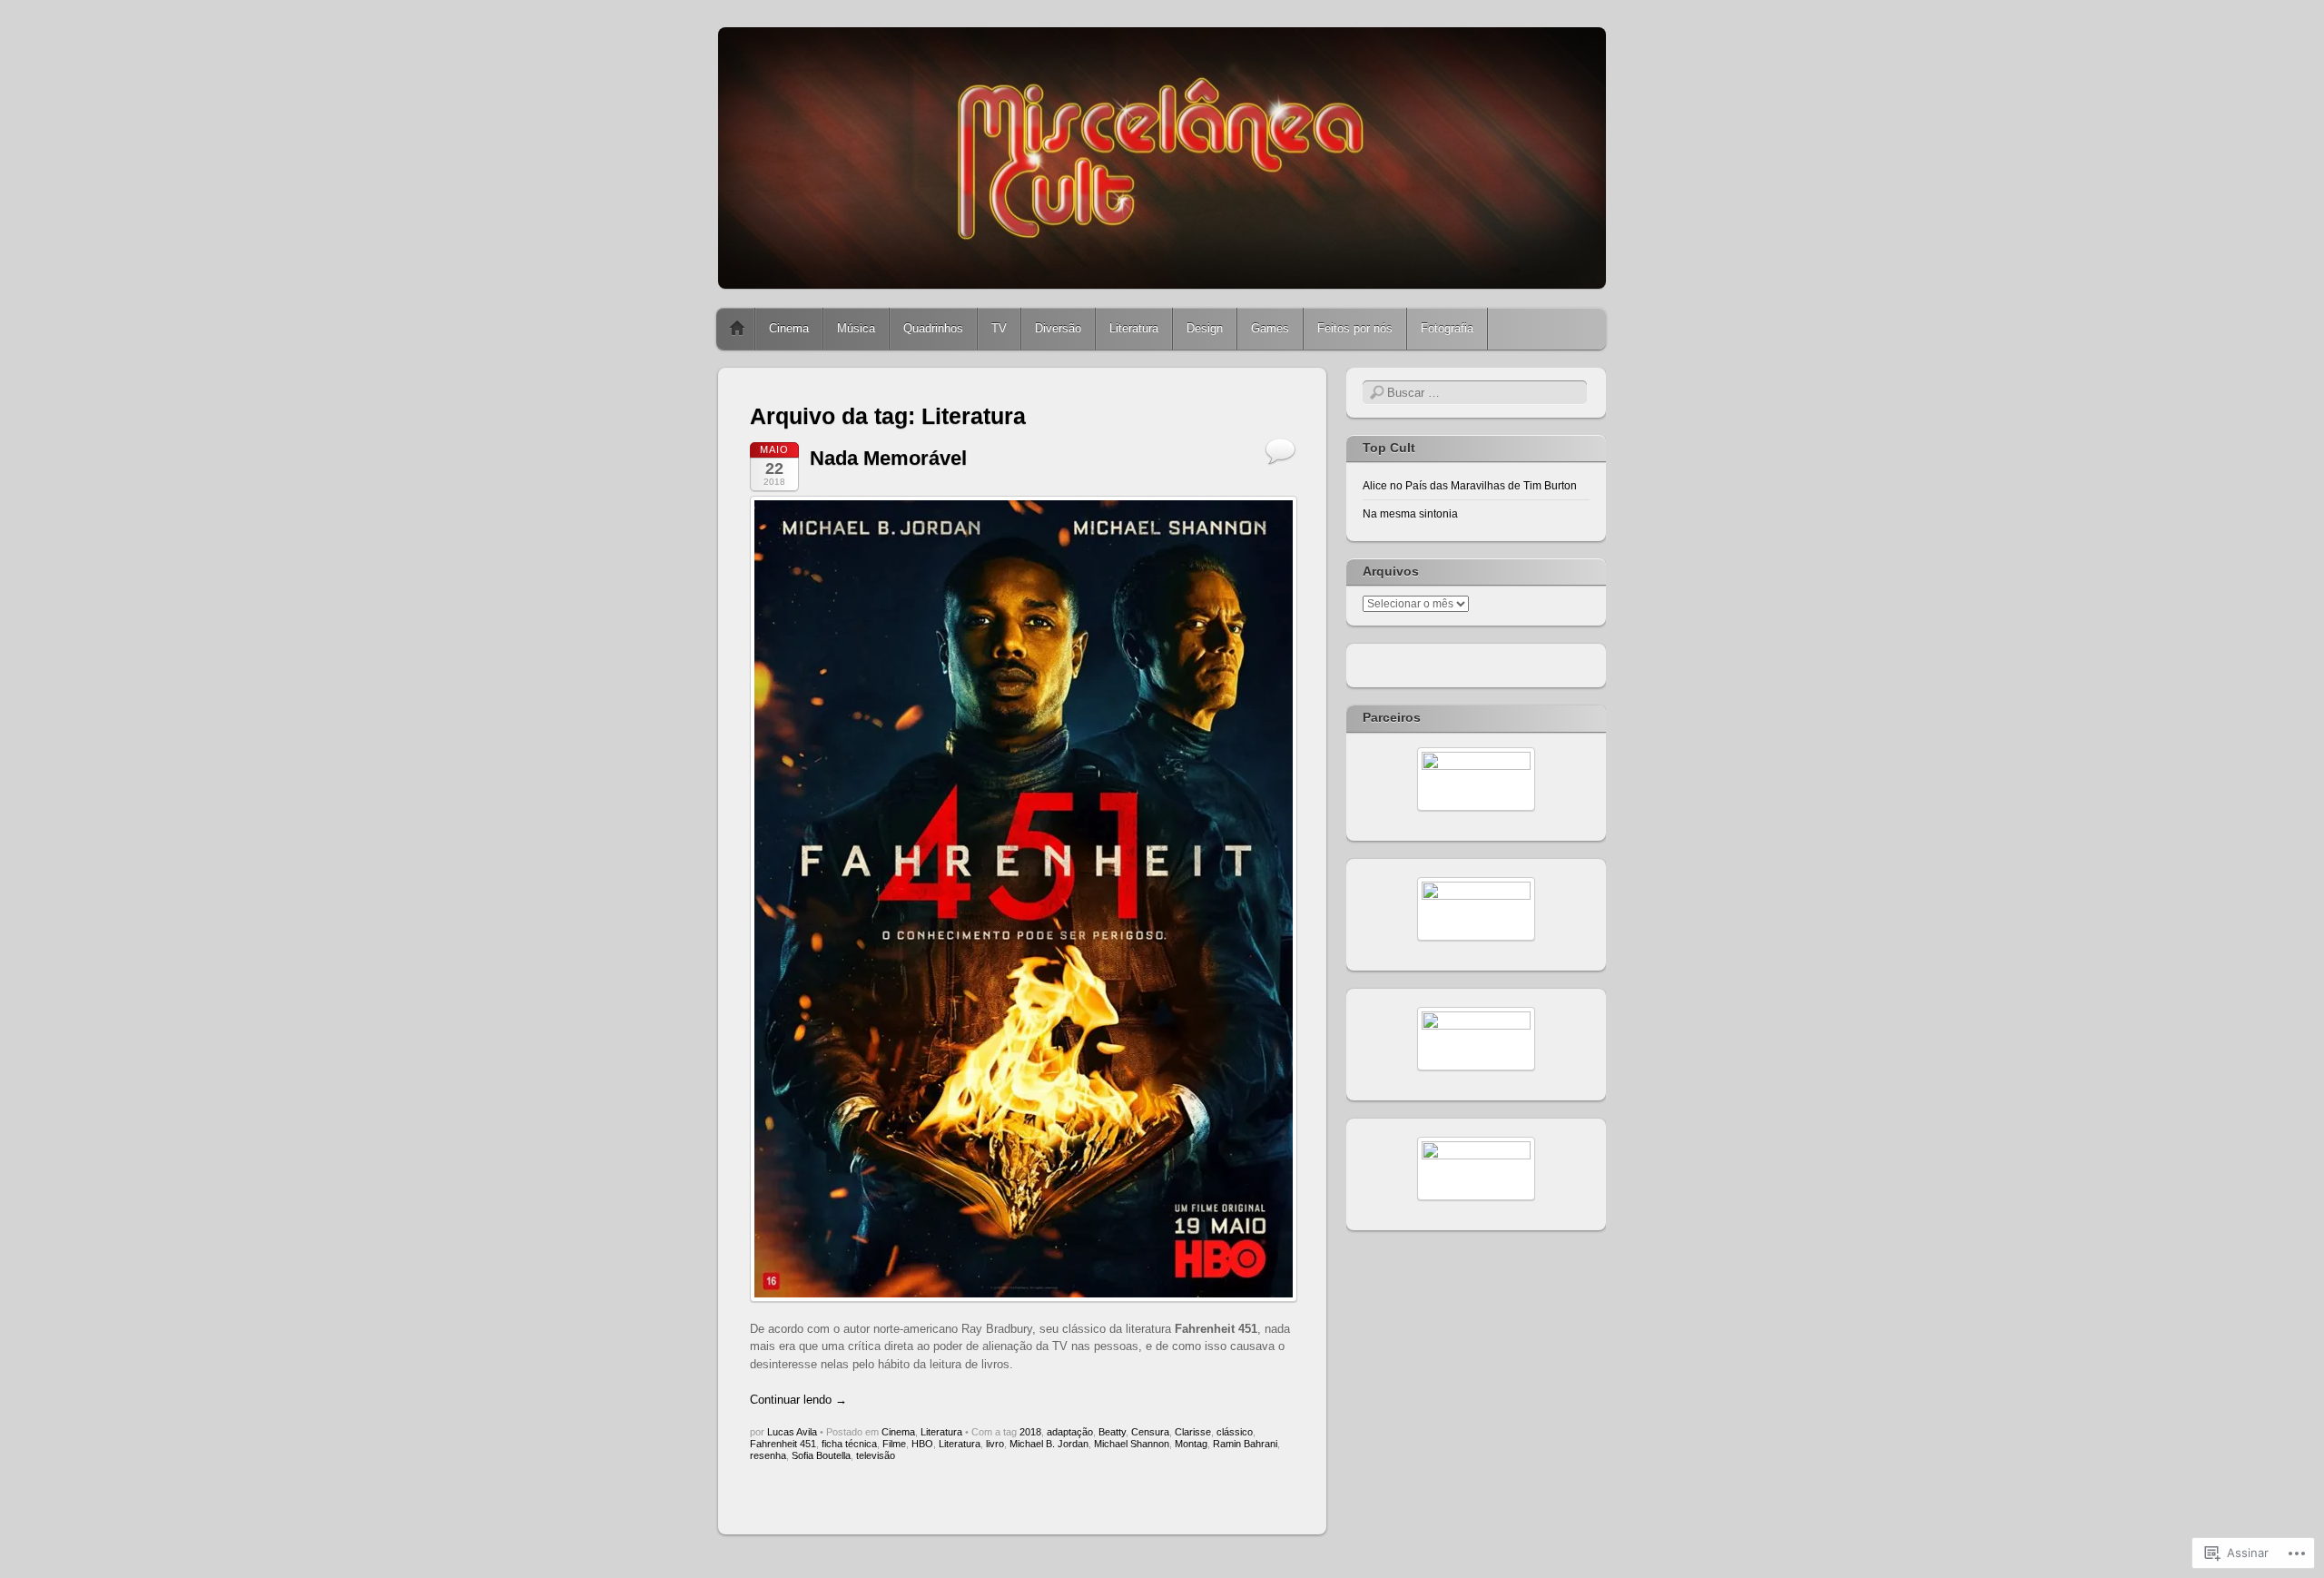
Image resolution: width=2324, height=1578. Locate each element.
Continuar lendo (798, 1400)
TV (999, 328)
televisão (876, 1455)
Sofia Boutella (821, 1455)
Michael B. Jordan (1049, 1444)
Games (1270, 328)
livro (995, 1444)
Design (1205, 328)
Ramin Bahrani (1245, 1444)
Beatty (1112, 1432)
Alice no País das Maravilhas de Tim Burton (1470, 486)
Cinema (789, 328)
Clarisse (1193, 1432)
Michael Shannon (1132, 1444)
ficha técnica (849, 1444)
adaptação (1070, 1432)
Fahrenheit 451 (783, 1444)
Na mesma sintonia (1410, 514)
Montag (1191, 1444)
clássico (1235, 1432)
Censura (1150, 1432)
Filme (894, 1444)
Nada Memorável (888, 458)
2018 (1030, 1432)
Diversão (1058, 328)
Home (737, 329)
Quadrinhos (933, 328)
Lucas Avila (792, 1432)
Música (856, 328)
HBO (922, 1444)
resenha (768, 1455)
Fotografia (1447, 328)
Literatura (1134, 328)
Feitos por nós (1355, 328)
